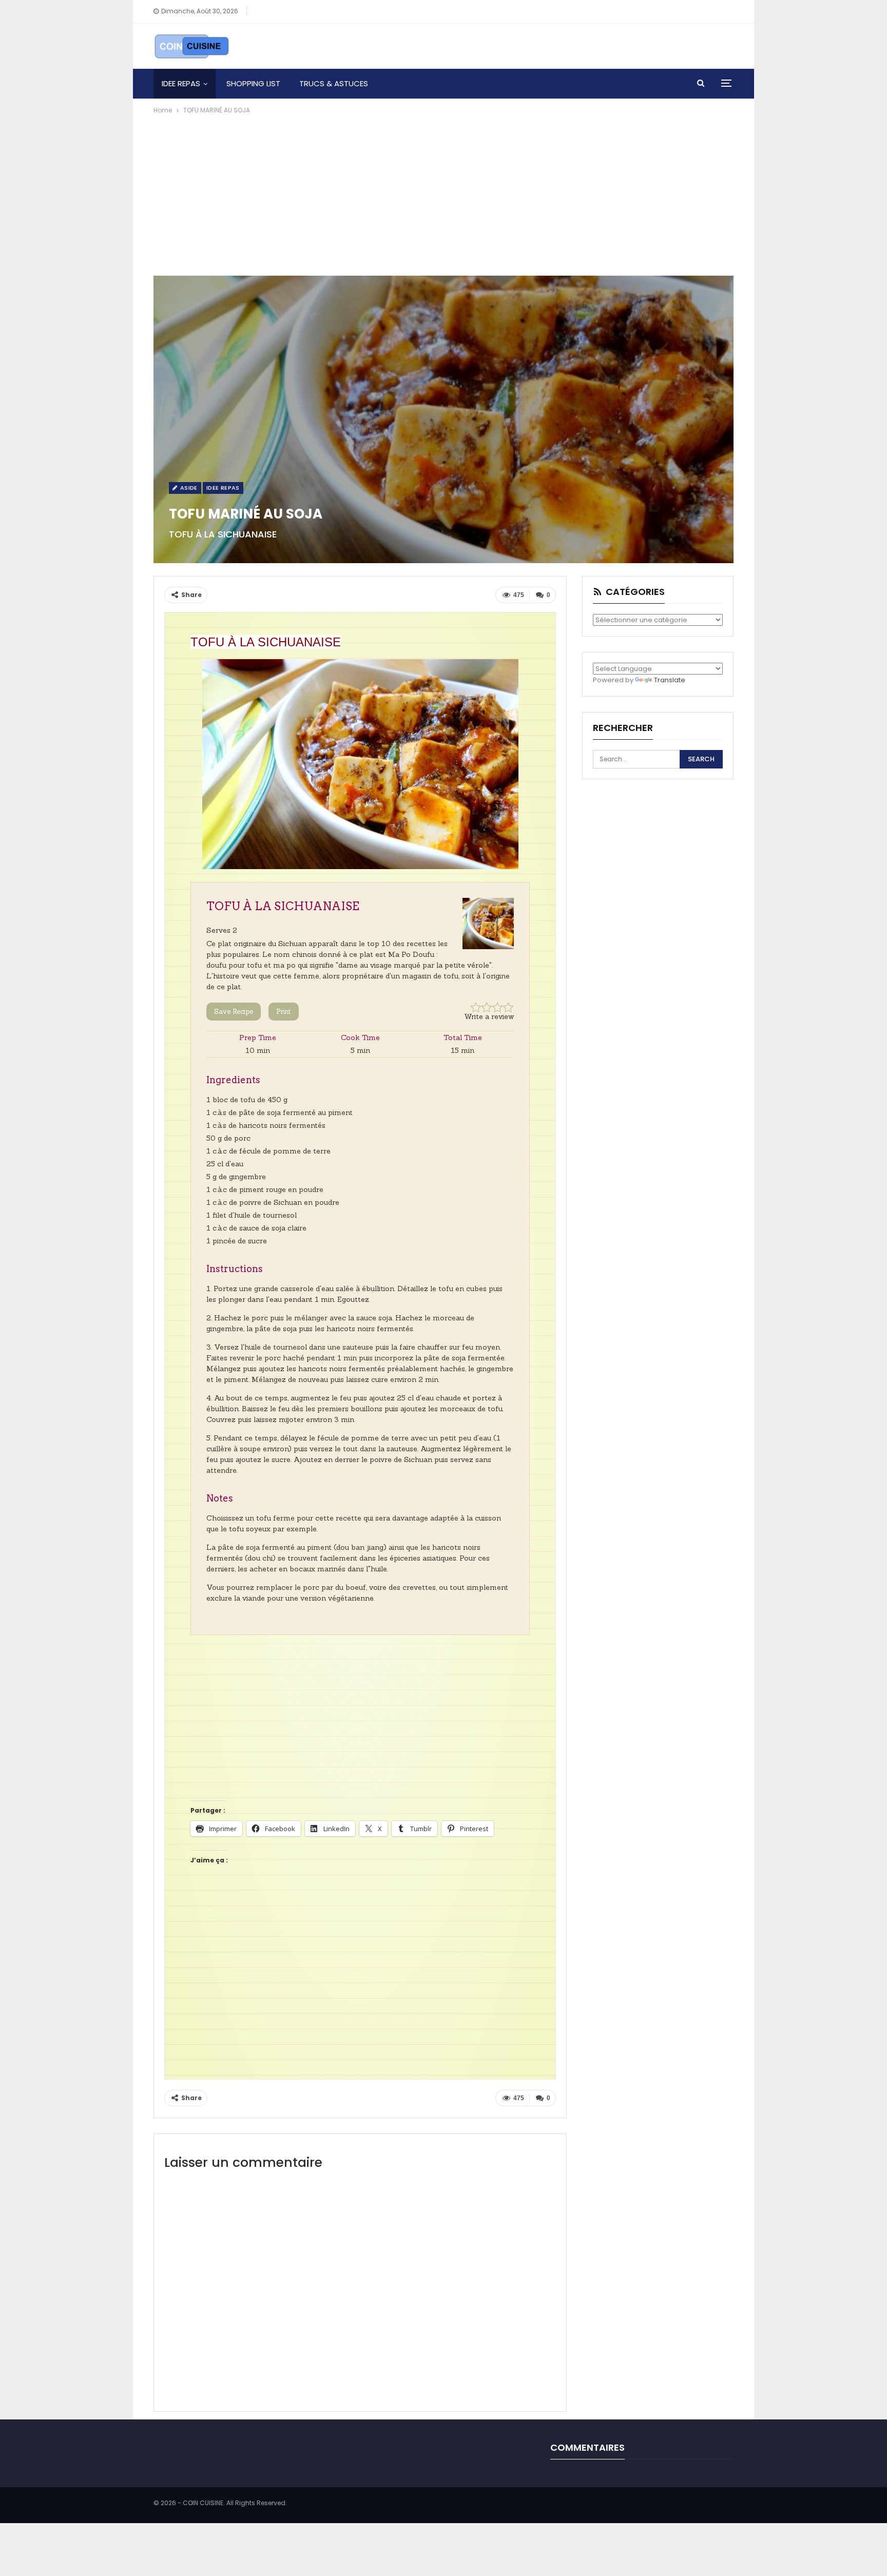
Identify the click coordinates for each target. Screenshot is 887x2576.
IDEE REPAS (181, 83)
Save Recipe (234, 1012)
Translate (670, 680)
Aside (188, 488)
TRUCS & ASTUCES (334, 83)
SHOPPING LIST (253, 83)
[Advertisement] (444, 193)
